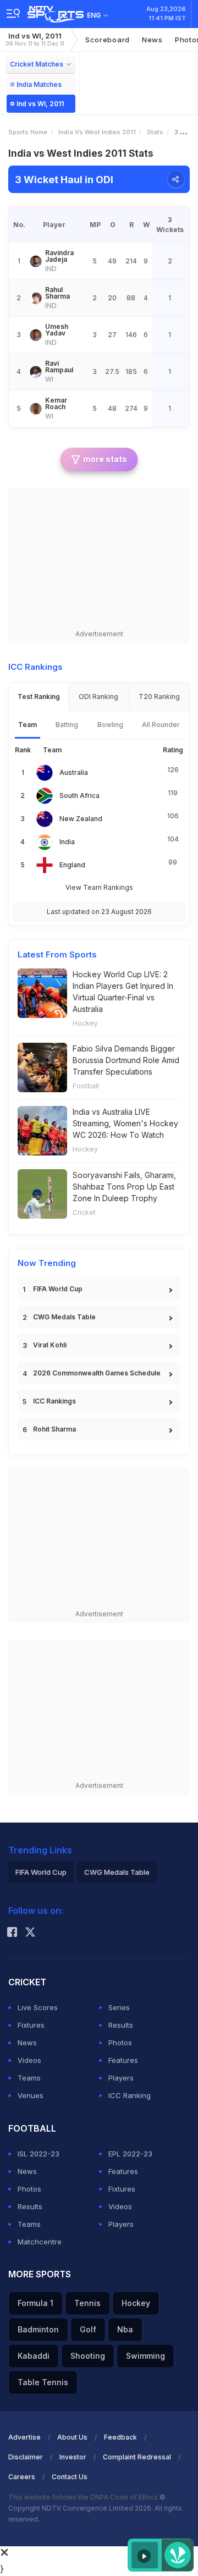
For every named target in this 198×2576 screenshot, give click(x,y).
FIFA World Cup (58, 1289)
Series (119, 2007)
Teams (29, 2078)
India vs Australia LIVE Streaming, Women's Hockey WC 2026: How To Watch (125, 1123)
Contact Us (70, 2477)
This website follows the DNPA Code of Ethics (84, 2497)
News (152, 40)
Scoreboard (108, 40)
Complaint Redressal (137, 2457)
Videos (29, 2060)
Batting (67, 725)
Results (121, 2025)
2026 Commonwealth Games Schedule (97, 1373)
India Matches (39, 84)
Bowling (110, 725)
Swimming (145, 2356)
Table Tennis (43, 2382)
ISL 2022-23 (38, 2154)
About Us (72, 2437)
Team (28, 725)
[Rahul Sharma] (36, 298)
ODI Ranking (98, 697)
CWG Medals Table (64, 1317)
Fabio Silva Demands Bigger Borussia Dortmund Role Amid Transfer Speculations (126, 1060)
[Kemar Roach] (36, 409)
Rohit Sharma (54, 1429)
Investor (73, 2457)
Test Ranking (39, 697)
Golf (88, 2329)
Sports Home (28, 132)
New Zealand (81, 819)
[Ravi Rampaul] (36, 372)
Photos (120, 2043)
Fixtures (31, 2025)
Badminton (38, 2329)
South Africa (79, 796)
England (72, 865)
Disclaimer (26, 2457)
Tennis (87, 2303)
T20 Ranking (159, 697)
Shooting (88, 2356)
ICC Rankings (54, 1401)
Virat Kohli (50, 1345)
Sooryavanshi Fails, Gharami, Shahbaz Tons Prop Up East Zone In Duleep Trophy (124, 1187)
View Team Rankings (99, 887)
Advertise (24, 2437)
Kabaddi (34, 2356)
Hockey (85, 1023)
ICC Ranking (130, 2095)
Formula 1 (35, 2303)
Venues (31, 2095)
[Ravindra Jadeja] (36, 261)
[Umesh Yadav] (36, 335)
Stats (155, 132)
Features (123, 2060)
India (67, 842)
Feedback (120, 2437)
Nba (125, 2329)
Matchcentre (40, 2242)
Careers (22, 2477)
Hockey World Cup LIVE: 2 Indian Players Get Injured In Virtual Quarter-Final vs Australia (123, 992)
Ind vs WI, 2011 (35, 39)
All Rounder (161, 725)
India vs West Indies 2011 (97, 132)
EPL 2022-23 (130, 2154)
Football (86, 1086)
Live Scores (38, 2007)
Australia (74, 772)
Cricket (84, 1212)
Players (121, 2078)
